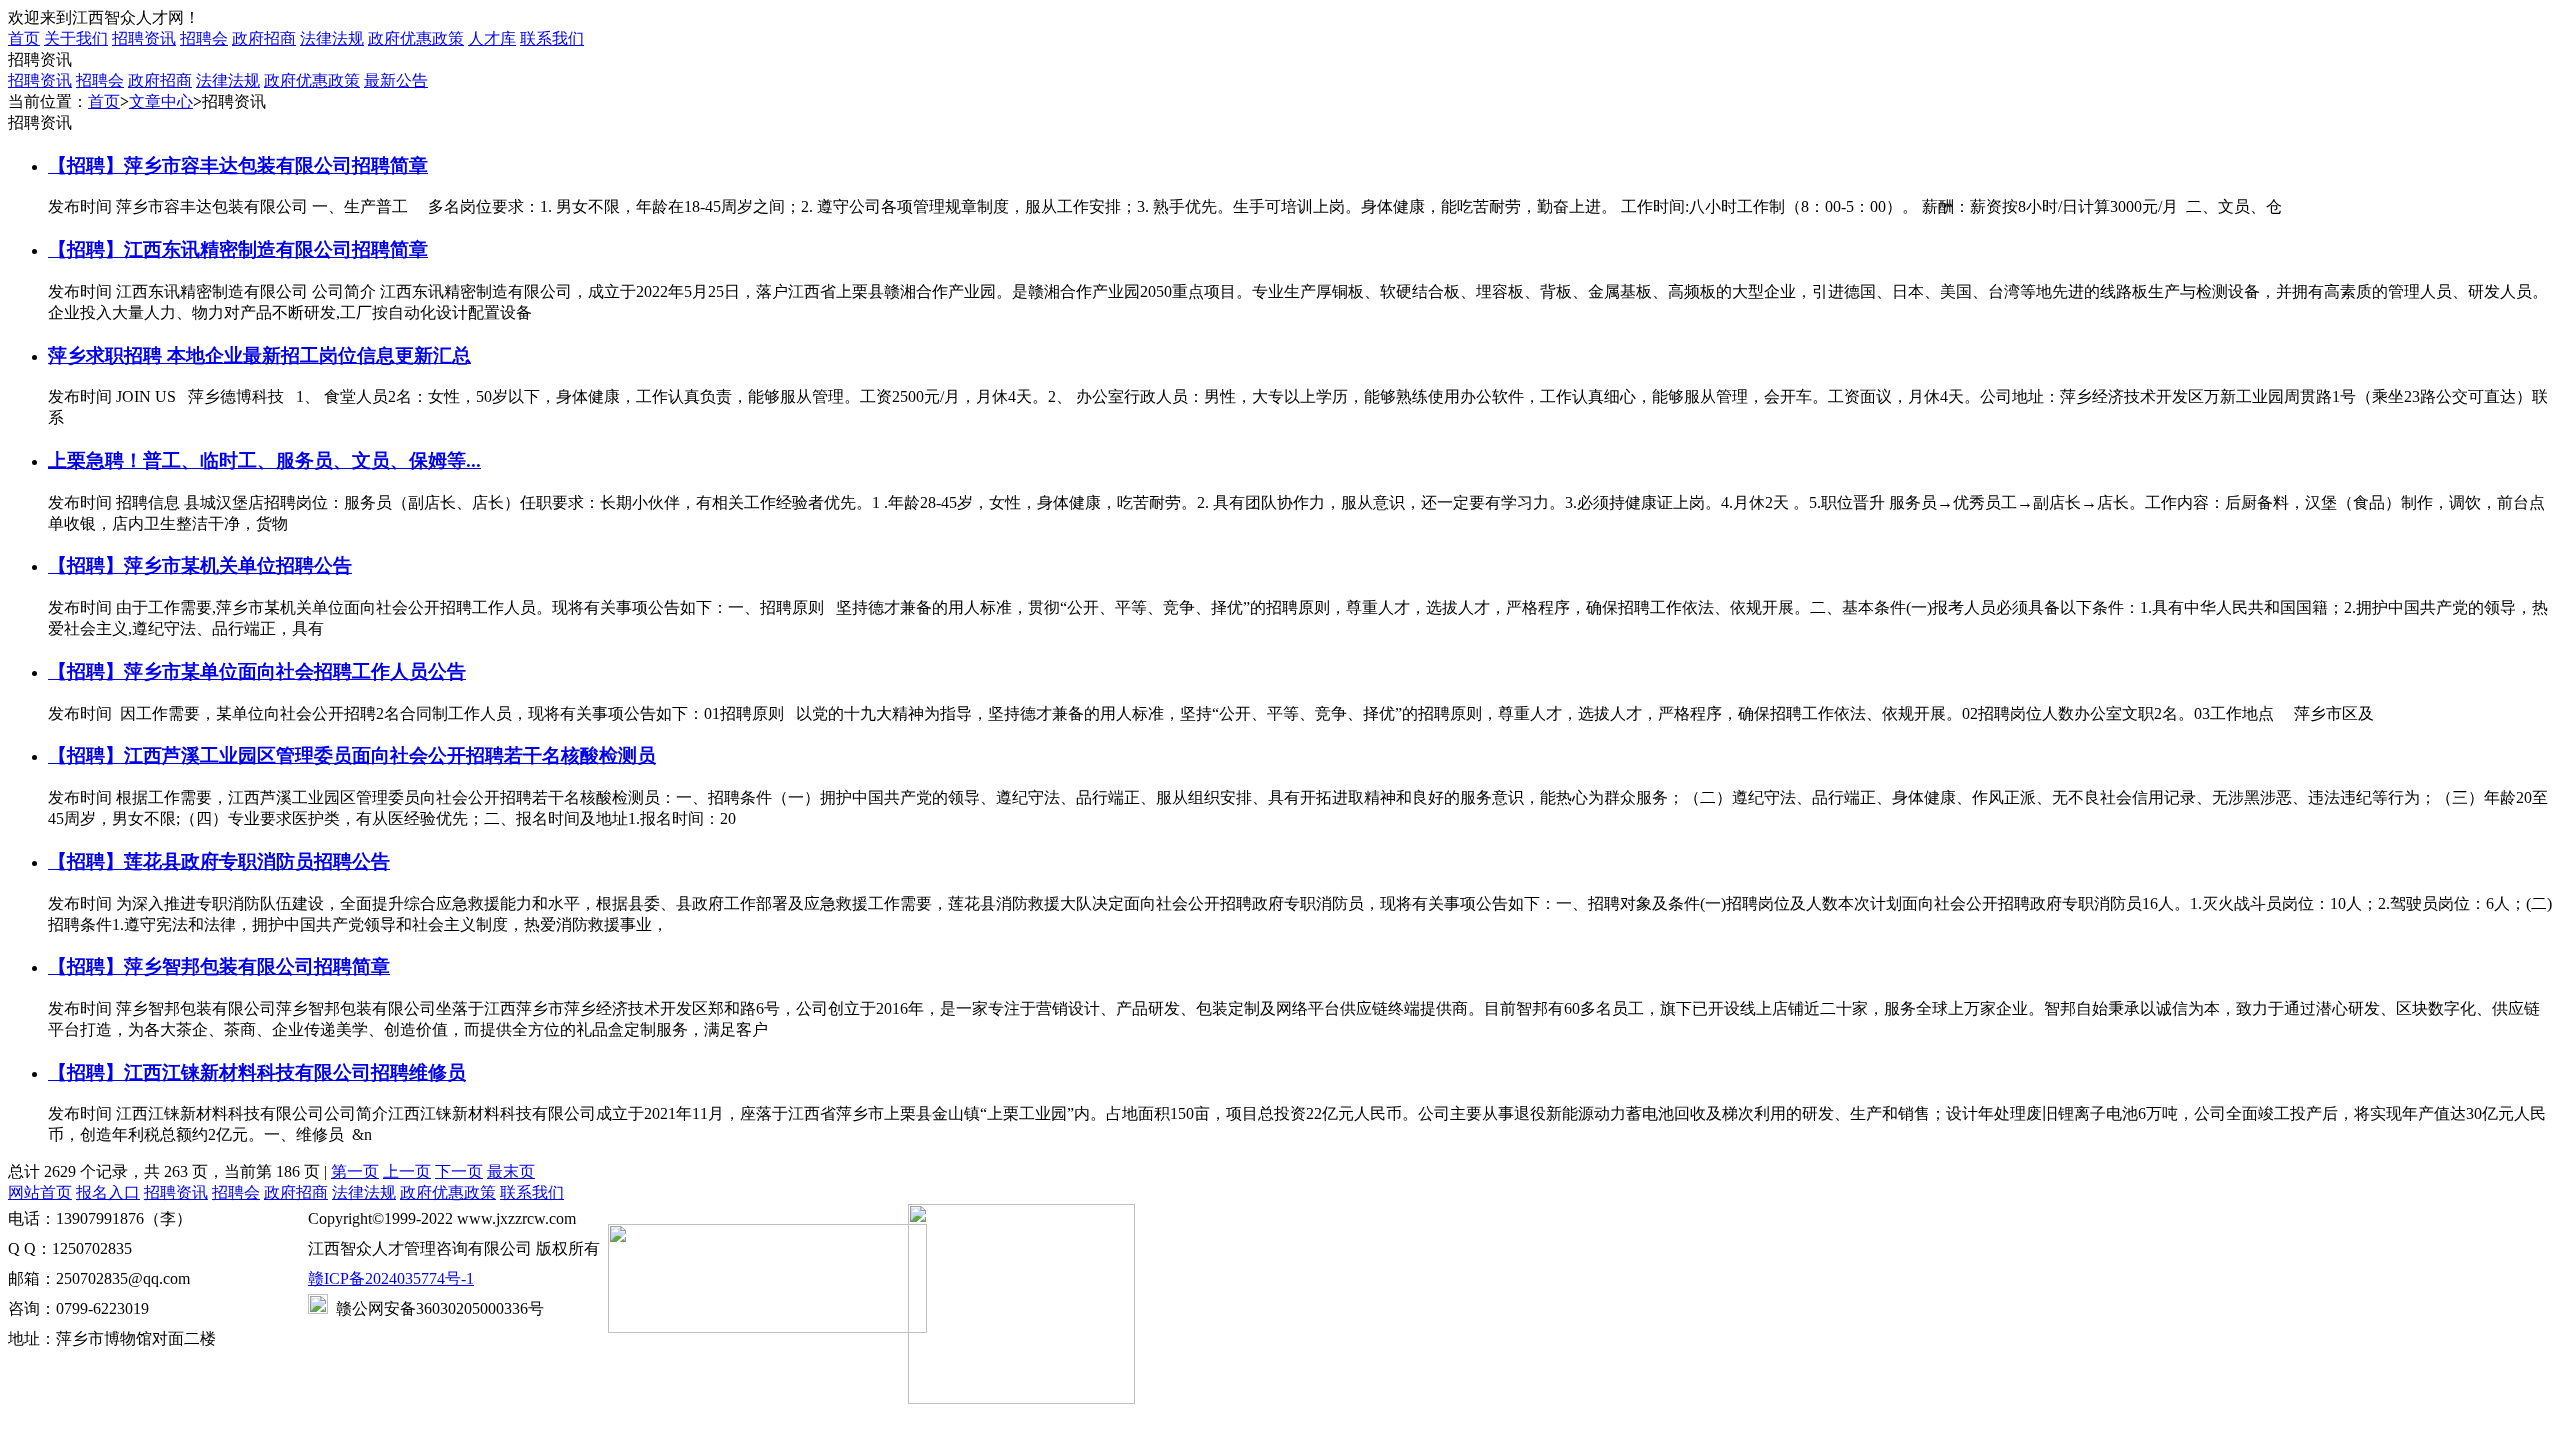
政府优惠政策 (416, 38)
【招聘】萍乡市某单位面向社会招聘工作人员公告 (257, 671)
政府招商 (264, 38)
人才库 (492, 38)
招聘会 (204, 38)
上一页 (407, 1171)
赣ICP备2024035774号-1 (391, 1278)
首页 (104, 101)
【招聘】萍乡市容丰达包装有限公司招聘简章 (238, 165)
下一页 (459, 1171)
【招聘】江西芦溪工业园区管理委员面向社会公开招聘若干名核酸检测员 (352, 755)
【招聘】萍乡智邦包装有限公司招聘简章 (219, 966)
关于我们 (76, 38)
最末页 (511, 1171)
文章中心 (161, 101)
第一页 (355, 1171)
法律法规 (332, 38)
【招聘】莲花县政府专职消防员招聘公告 (219, 861)
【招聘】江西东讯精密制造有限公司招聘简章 (238, 249)
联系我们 (552, 38)
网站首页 (40, 1192)
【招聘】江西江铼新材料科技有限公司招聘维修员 (257, 1072)
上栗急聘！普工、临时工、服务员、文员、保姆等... (264, 460)
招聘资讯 (144, 38)
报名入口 (108, 1192)
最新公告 (396, 80)
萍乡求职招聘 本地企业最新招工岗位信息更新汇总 (259, 355)
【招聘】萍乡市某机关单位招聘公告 (200, 565)
